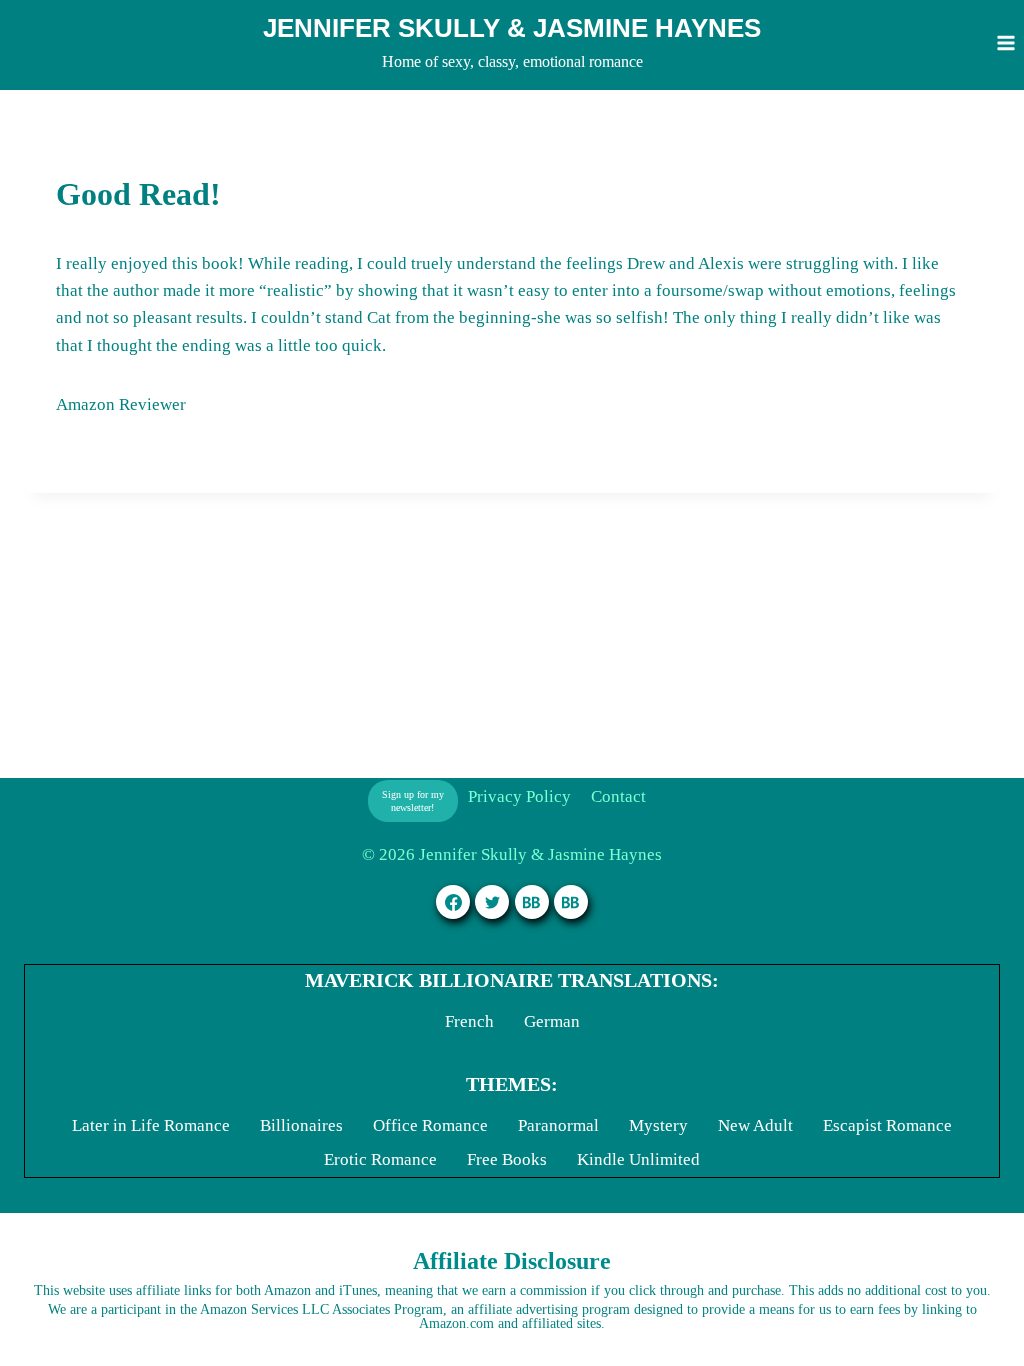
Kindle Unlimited (638, 1159)
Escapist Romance (887, 1125)
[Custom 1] (532, 902)
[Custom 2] (571, 902)
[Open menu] (1005, 42)
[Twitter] (492, 902)
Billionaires (301, 1125)
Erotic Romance (380, 1159)
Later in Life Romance (151, 1125)
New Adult (755, 1125)
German (552, 1021)
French (469, 1021)
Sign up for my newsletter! (413, 801)
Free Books (507, 1159)
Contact (618, 796)
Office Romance (430, 1125)
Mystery (658, 1125)
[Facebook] (453, 902)
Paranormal (558, 1125)
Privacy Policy (519, 796)
